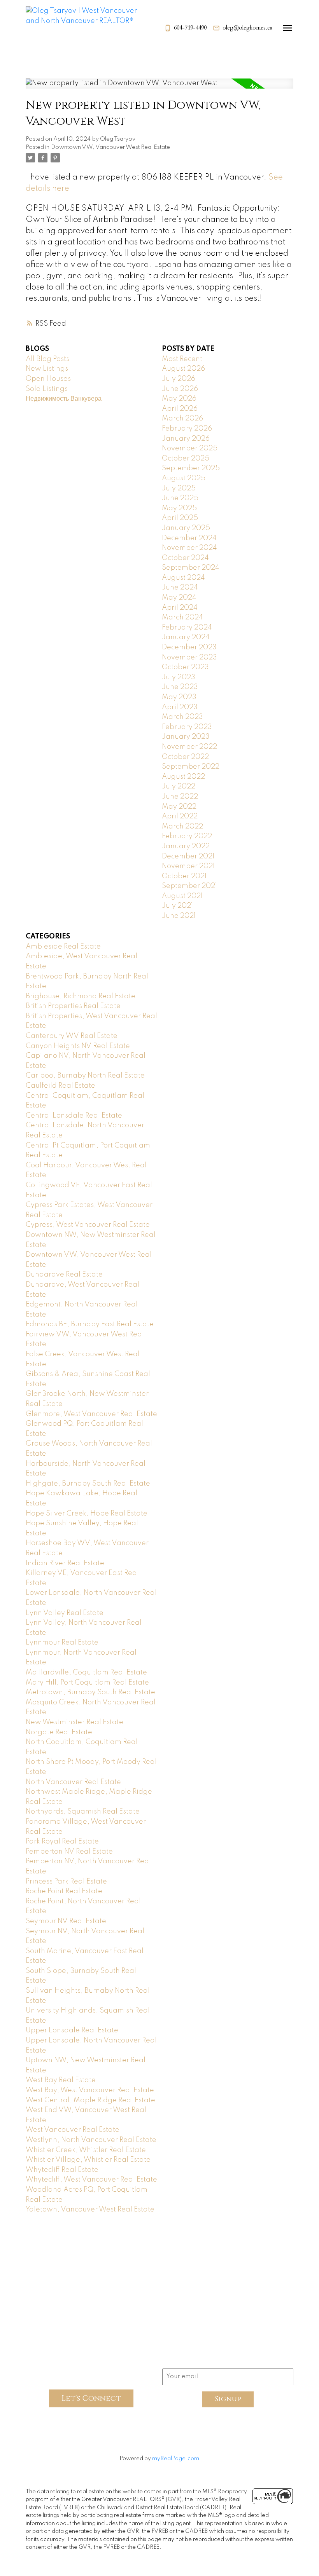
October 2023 (185, 667)
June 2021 (179, 916)
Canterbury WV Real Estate (72, 1036)
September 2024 (191, 568)
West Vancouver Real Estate (73, 2130)
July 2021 (177, 906)
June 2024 (180, 588)
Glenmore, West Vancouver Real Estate (91, 1414)
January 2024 (186, 637)
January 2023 (186, 737)
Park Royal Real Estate (62, 1842)
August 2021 (182, 896)
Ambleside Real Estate (63, 947)
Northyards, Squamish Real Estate (83, 1812)
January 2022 (186, 846)
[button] (185, 28)
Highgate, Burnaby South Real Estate (88, 1484)
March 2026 (182, 419)
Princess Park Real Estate (66, 1882)
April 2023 (180, 707)
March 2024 (182, 617)
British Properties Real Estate (73, 1006)
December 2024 (189, 538)
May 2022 (179, 807)
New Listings (47, 369)
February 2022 (187, 836)
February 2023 (187, 727)
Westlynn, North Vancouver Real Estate (91, 2140)
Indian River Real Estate (65, 1563)
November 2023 (189, 658)
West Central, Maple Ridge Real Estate (90, 2100)
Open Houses (48, 379)
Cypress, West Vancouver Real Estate (88, 1225)
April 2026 (180, 409)
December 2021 (188, 856)
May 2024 (179, 598)
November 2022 (189, 747)
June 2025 (180, 498)
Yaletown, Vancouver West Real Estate (90, 2210)
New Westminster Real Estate (74, 1722)
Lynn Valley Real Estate (65, 1613)
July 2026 (179, 379)
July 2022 (179, 787)
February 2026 (187, 429)
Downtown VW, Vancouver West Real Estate (110, 147)
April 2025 (180, 518)
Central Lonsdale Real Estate (74, 1116)
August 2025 (184, 478)
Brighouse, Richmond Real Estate (81, 996)
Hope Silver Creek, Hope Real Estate (87, 1514)
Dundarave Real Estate (64, 1275)
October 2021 (184, 876)
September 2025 (191, 468)
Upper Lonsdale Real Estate (72, 2030)
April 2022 (180, 816)
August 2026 (183, 369)
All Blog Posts (47, 359)
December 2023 (189, 647)
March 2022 (182, 827)
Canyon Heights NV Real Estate (78, 1046)
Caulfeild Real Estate (60, 1086)
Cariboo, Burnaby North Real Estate (85, 1076)
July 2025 (179, 488)
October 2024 (185, 558)
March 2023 (182, 717)
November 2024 (189, 548)
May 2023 (179, 697)
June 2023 (180, 687)
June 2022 (180, 797)
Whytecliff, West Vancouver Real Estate (91, 2180)
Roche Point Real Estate (64, 1891)
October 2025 (186, 459)
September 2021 (189, 886)
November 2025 (190, 448)
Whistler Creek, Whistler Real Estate (86, 2150)
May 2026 (179, 399)
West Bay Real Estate (61, 2080)
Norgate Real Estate (59, 1732)
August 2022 (183, 777)
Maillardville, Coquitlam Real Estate (86, 1673)
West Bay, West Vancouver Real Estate (90, 2090)
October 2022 (185, 757)
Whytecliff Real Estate (62, 2170)
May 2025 (179, 508)
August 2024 (183, 578)
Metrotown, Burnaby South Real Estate (90, 1692)
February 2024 (187, 628)
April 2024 (180, 608)
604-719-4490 (190, 28)
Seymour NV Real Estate (66, 1921)
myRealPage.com (176, 2459)
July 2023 (179, 677)
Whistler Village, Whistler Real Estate (88, 2160)
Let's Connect (91, 2398)
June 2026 (180, 389)
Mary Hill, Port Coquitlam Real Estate (87, 1683)
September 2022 (191, 767)
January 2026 (186, 439)
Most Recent (182, 359)
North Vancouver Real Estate (73, 1782)
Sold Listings (47, 389)
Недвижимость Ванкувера (64, 399)
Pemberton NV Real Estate (69, 1852)
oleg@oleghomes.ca (247, 28)
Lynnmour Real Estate (62, 1643)
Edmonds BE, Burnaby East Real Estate (90, 1324)
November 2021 (188, 866)
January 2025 (186, 528)
